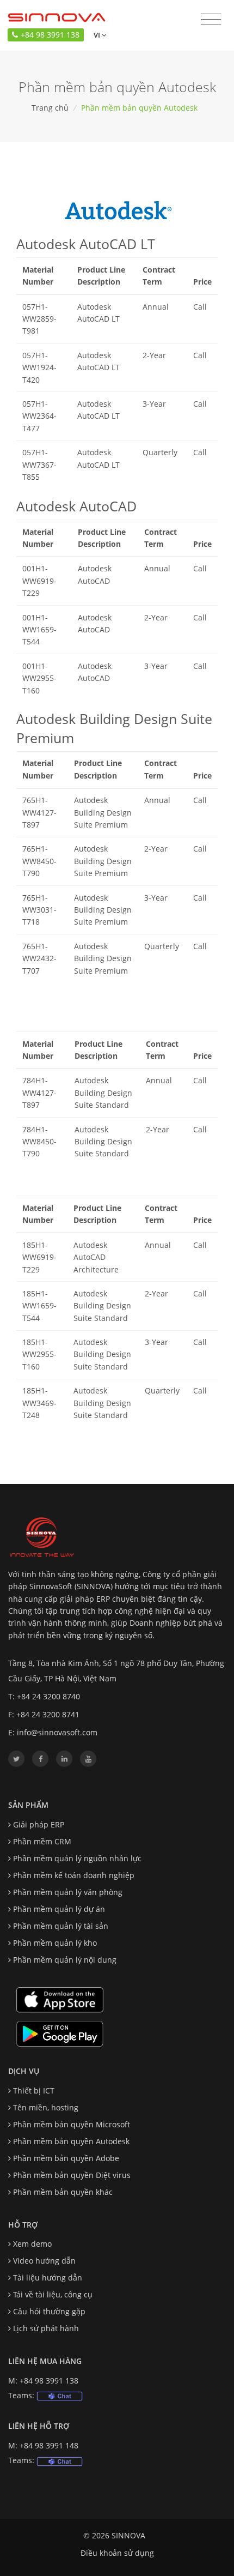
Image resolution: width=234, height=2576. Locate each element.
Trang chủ (50, 108)
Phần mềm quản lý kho (55, 1943)
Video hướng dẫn (44, 2261)
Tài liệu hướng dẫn (48, 2278)
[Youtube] (88, 1759)
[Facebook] (40, 1759)
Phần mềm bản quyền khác (63, 2192)
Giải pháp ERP (39, 1824)
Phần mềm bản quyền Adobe (66, 2158)
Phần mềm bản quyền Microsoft (72, 2124)
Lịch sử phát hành (46, 2328)
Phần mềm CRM (42, 1841)
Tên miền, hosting (46, 2107)
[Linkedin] (64, 1759)
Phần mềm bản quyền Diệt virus (72, 2175)
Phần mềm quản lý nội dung (65, 1960)
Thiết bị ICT (34, 2091)
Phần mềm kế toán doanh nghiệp (74, 1875)
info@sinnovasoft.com (57, 1732)
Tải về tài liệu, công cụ (53, 2294)
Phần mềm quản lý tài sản (61, 1926)
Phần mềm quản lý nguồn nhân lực (77, 1858)
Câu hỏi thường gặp (49, 2311)
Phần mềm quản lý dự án (59, 1909)
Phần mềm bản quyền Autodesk (71, 2141)
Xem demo (32, 2244)
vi (96, 35)
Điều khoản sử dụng (117, 2553)
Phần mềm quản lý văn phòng (68, 1892)
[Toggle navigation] (211, 20)
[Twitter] (16, 1759)
